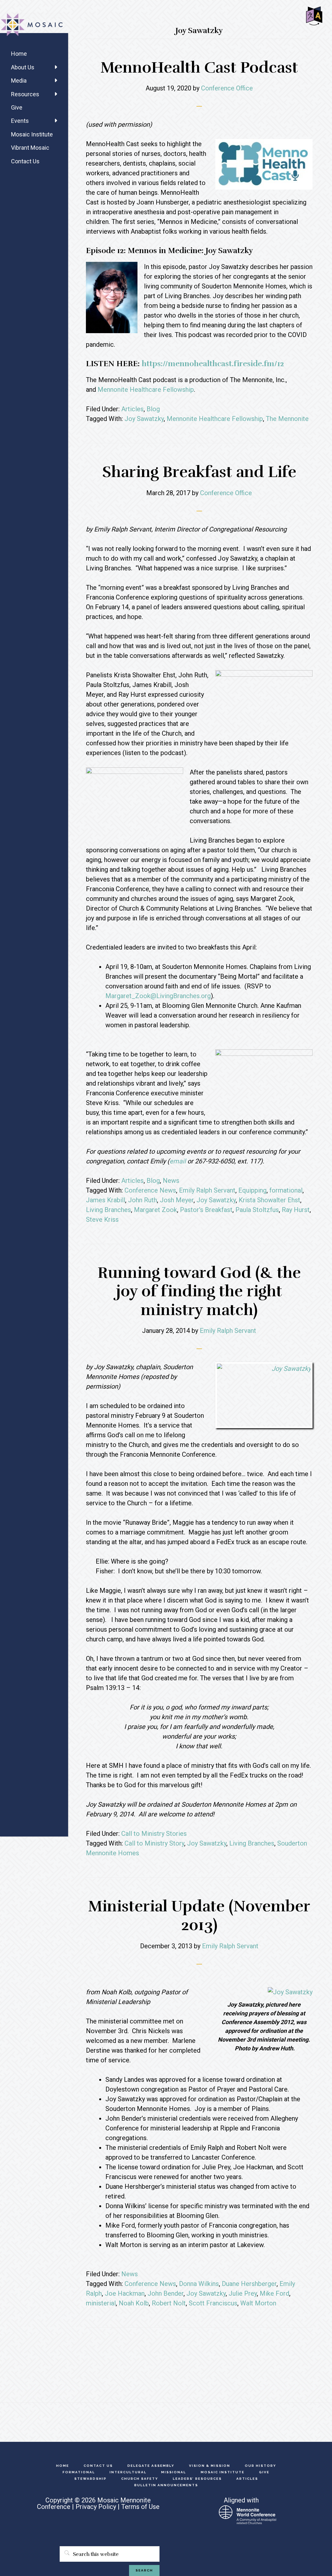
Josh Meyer (177, 1200)
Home (19, 54)
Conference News (150, 1190)
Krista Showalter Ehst (269, 1200)
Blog (153, 409)
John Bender (166, 2293)
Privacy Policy (96, 2507)
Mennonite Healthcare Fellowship (146, 390)
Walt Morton (258, 2303)
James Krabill (106, 1200)
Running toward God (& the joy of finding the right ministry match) (199, 1291)
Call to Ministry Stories (154, 1834)
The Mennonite (287, 419)
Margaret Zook (155, 1210)
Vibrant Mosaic (30, 148)
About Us (23, 67)
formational (286, 1190)
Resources (25, 94)
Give (17, 107)
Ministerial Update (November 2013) (199, 1916)
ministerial (101, 2303)
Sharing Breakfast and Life (199, 472)
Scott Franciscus (213, 2303)
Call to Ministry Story (154, 1843)
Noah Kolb (134, 2303)
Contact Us (25, 161)
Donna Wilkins (199, 2284)
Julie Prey (243, 2293)
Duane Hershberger (249, 2284)
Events (20, 121)
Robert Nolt (169, 2303)
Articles (132, 409)
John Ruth (142, 1200)
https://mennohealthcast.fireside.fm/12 (213, 364)
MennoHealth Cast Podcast (199, 68)
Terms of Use (140, 2507)
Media (19, 81)
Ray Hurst (296, 1210)
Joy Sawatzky (144, 419)
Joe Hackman (125, 2293)
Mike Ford (274, 2293)
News (171, 1181)
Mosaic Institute (32, 134)
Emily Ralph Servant (207, 1190)
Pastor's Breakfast (206, 1210)
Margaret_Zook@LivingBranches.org (158, 996)
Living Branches (108, 1210)
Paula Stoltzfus (257, 1210)
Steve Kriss (102, 1219)
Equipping (252, 1190)
